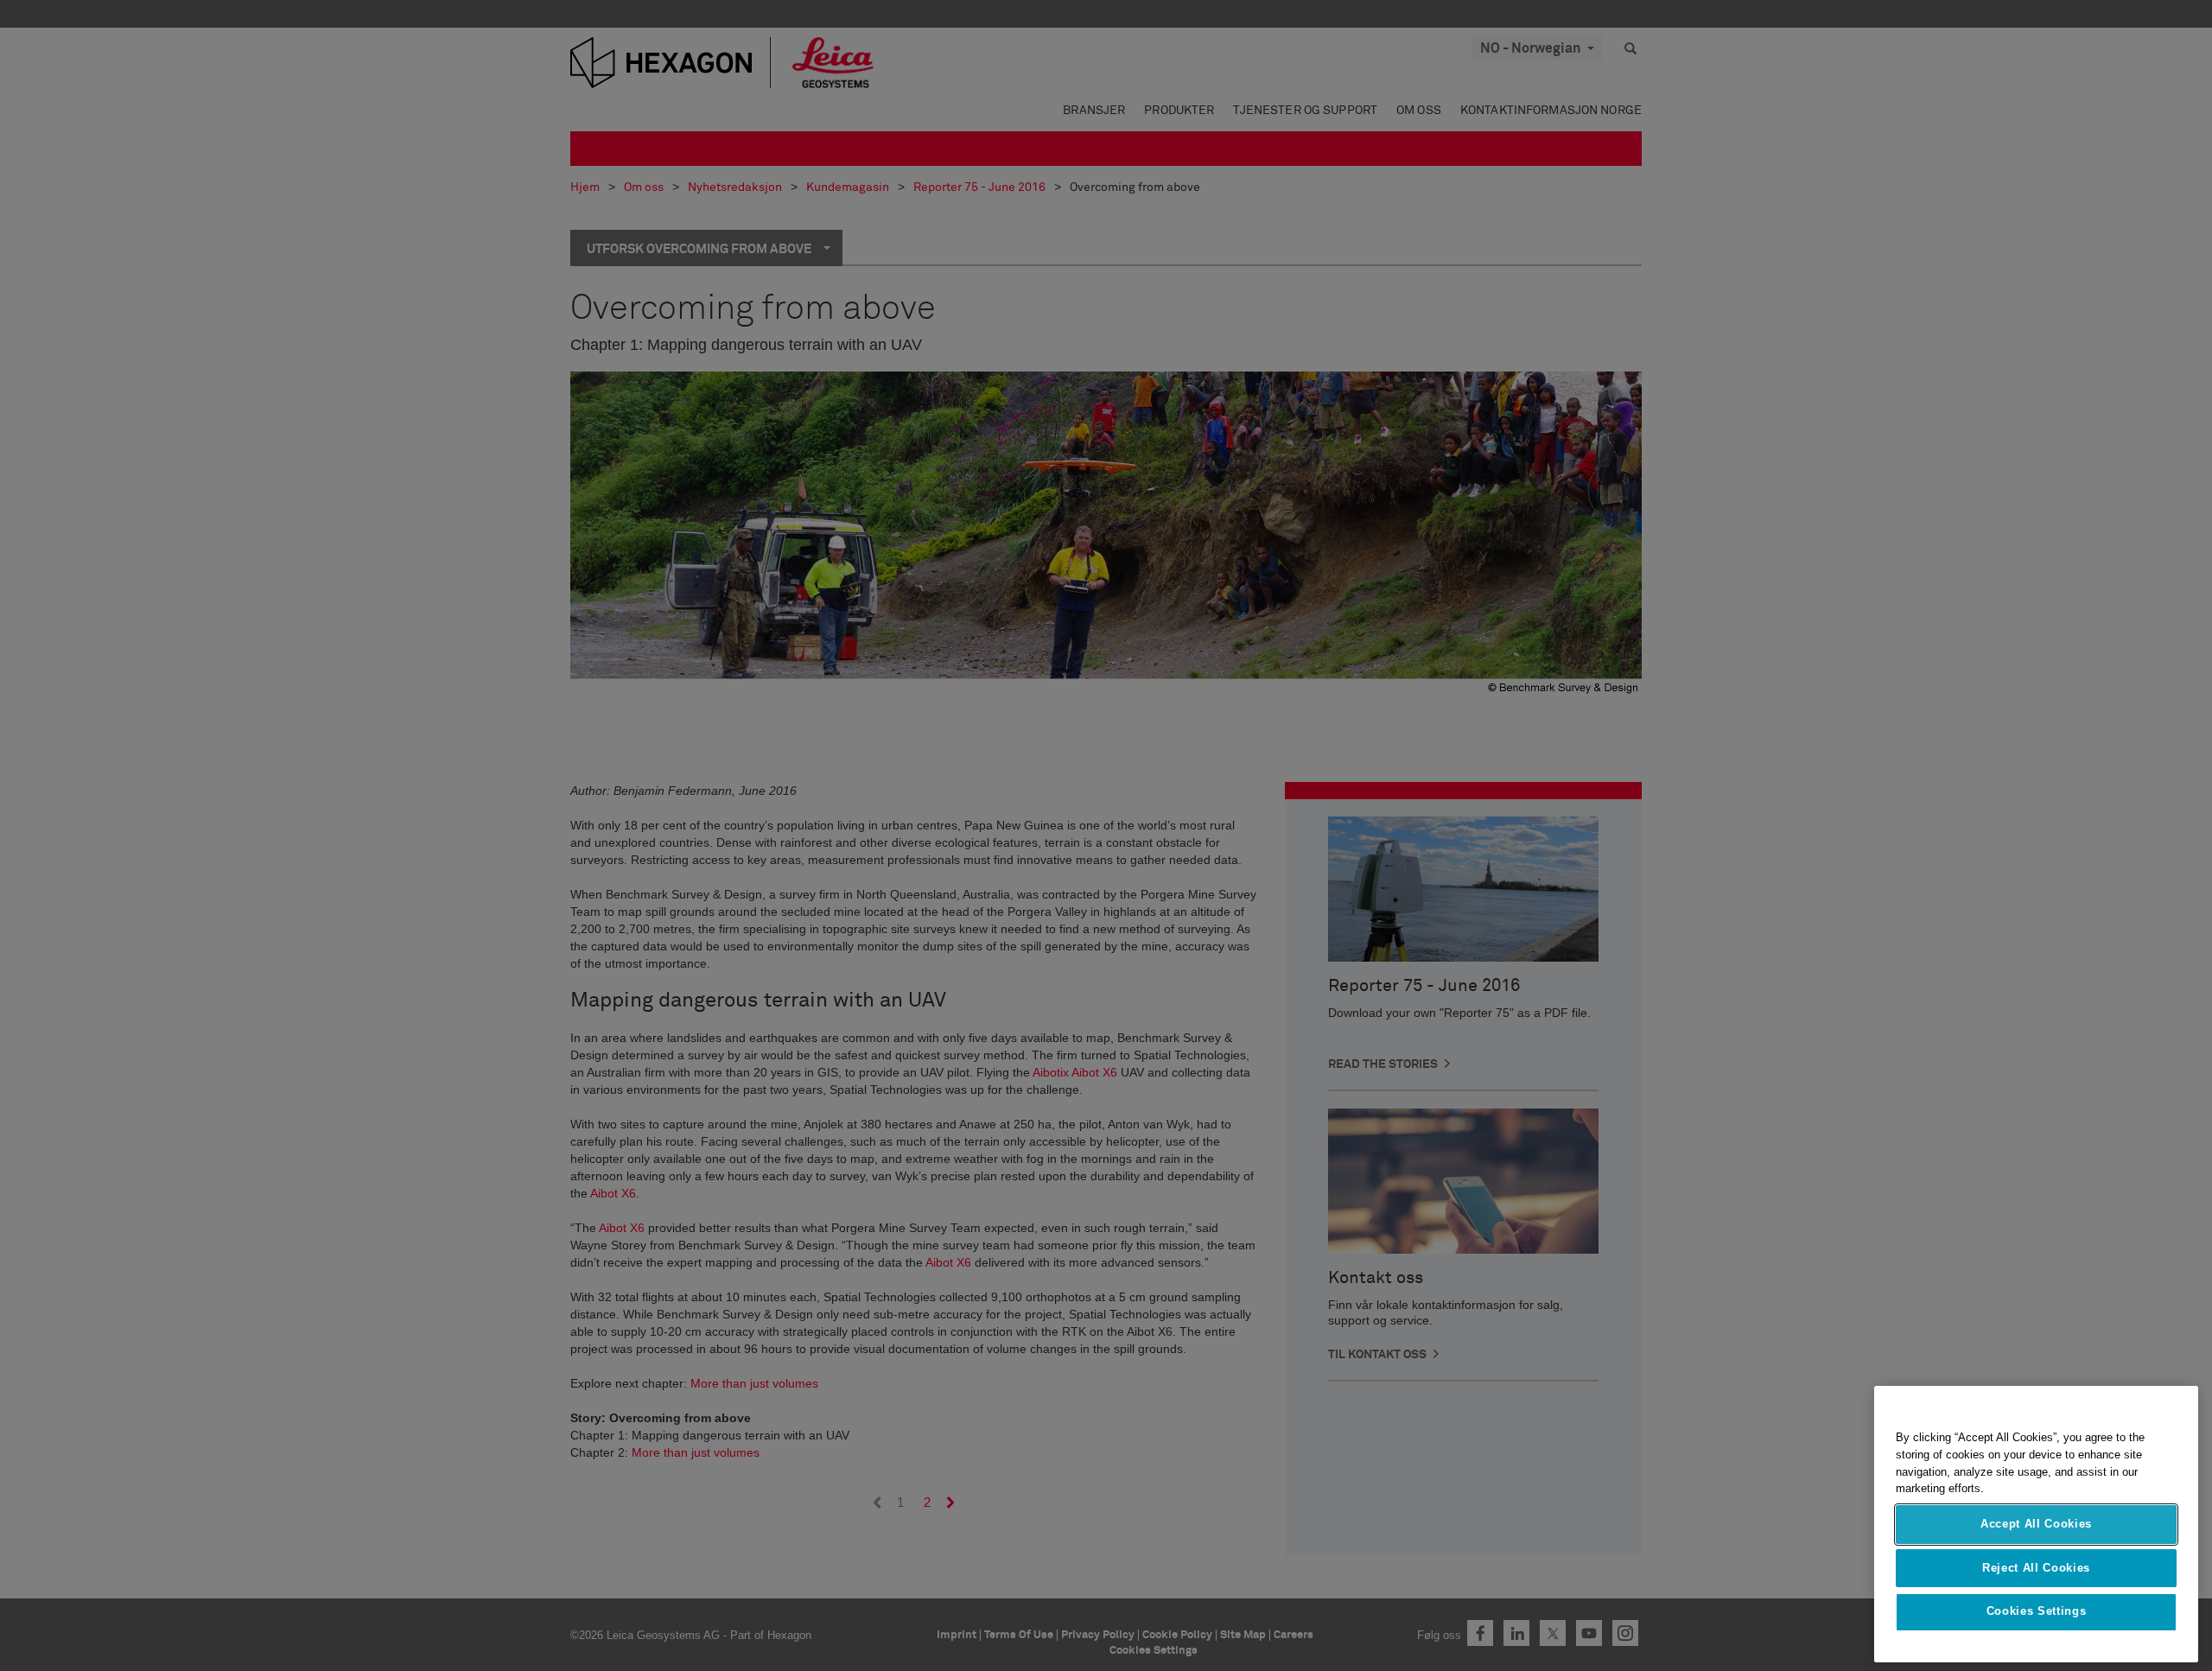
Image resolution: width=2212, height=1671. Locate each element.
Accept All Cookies (2036, 1525)
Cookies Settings (2037, 1612)
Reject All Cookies (2036, 1568)
